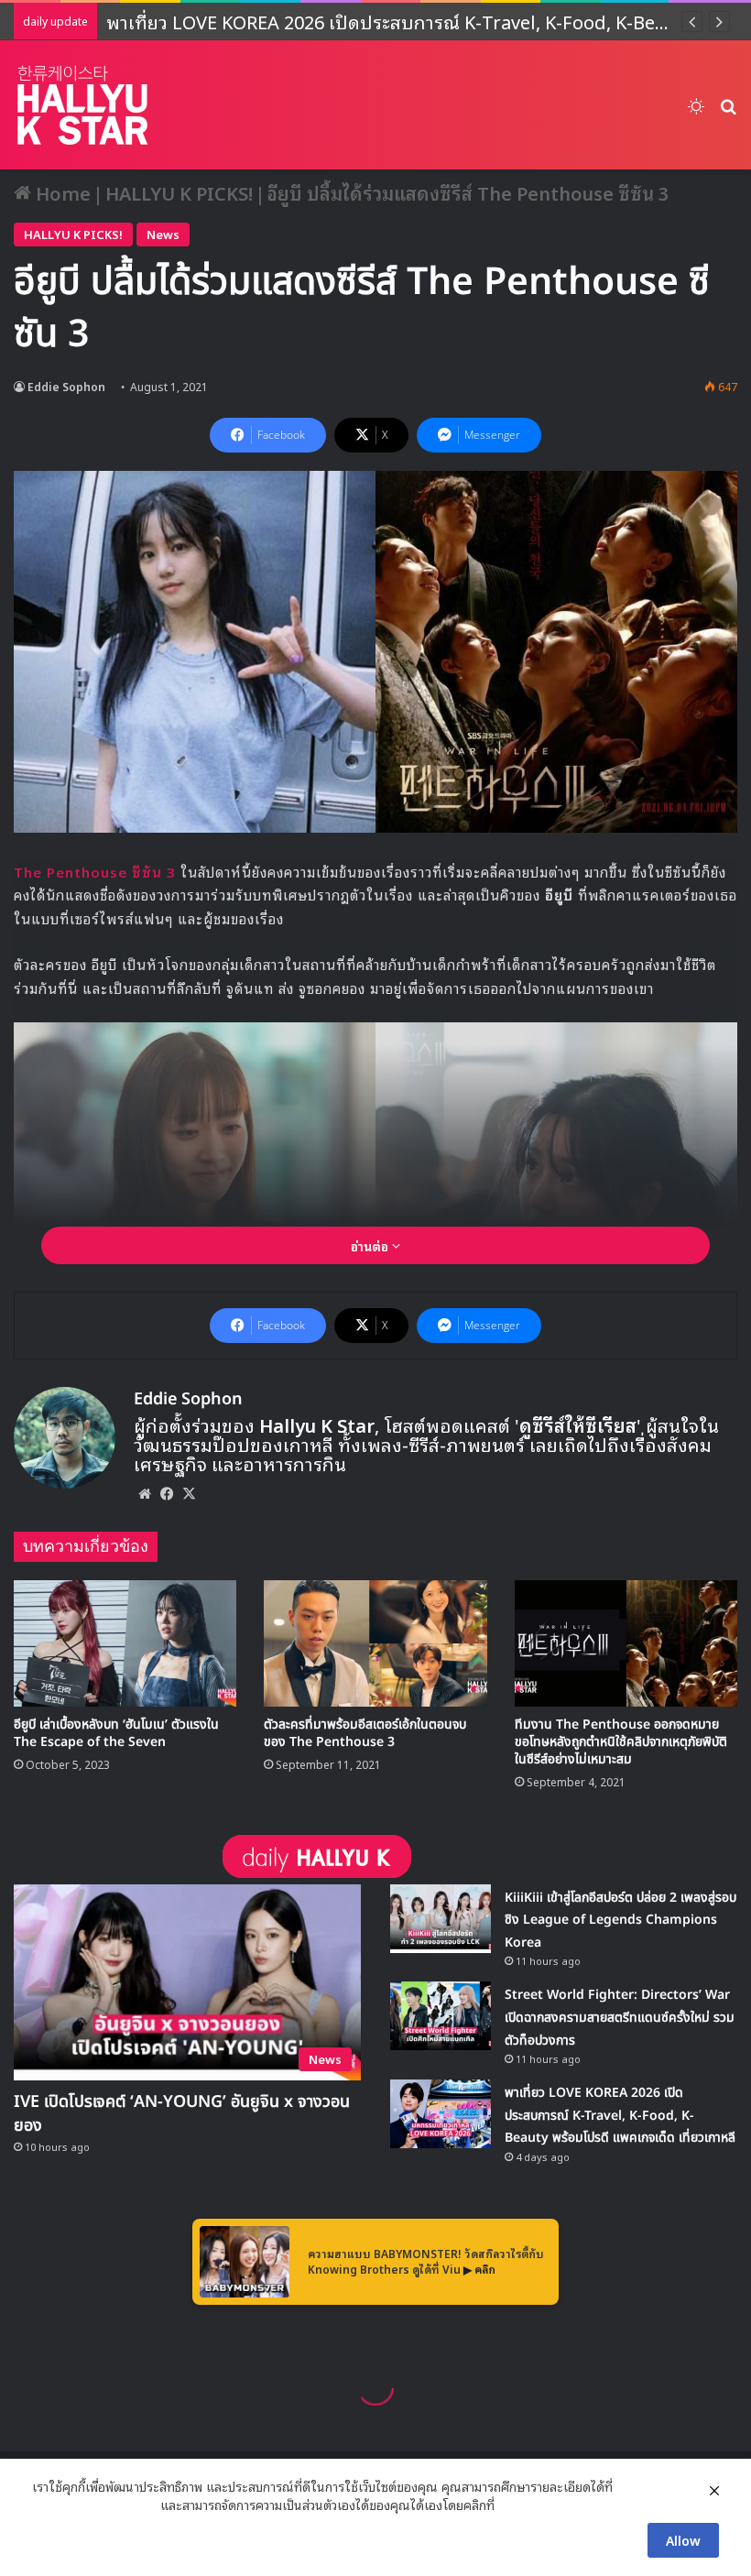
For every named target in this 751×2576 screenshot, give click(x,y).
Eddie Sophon (66, 386)
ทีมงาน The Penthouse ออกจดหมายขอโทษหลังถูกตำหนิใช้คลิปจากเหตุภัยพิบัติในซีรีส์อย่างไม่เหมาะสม (621, 1742)
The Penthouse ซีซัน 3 (95, 871)
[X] (189, 1493)
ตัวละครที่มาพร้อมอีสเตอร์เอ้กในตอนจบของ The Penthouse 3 (365, 1733)
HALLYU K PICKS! (179, 192)
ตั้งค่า (513, 2505)
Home (61, 192)
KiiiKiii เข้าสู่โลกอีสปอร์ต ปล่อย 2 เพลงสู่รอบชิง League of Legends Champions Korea (620, 1920)
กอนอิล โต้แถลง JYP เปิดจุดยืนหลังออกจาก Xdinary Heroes (346, 21)
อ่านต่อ (371, 1245)
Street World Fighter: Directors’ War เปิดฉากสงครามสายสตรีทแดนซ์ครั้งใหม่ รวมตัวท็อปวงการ (620, 2017)
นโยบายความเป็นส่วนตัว (94, 2505)
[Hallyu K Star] (82, 105)
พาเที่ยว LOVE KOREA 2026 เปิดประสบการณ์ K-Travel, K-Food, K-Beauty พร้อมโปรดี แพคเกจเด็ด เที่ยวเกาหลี (620, 2115)
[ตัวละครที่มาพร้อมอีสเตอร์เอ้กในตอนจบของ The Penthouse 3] (375, 1643)
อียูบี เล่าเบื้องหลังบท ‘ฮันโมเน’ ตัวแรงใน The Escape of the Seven (116, 1733)
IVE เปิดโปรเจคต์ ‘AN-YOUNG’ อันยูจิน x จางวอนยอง (182, 2114)
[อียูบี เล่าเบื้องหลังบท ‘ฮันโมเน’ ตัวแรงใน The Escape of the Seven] (125, 1643)
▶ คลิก (479, 2269)
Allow (683, 2540)
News (163, 234)
